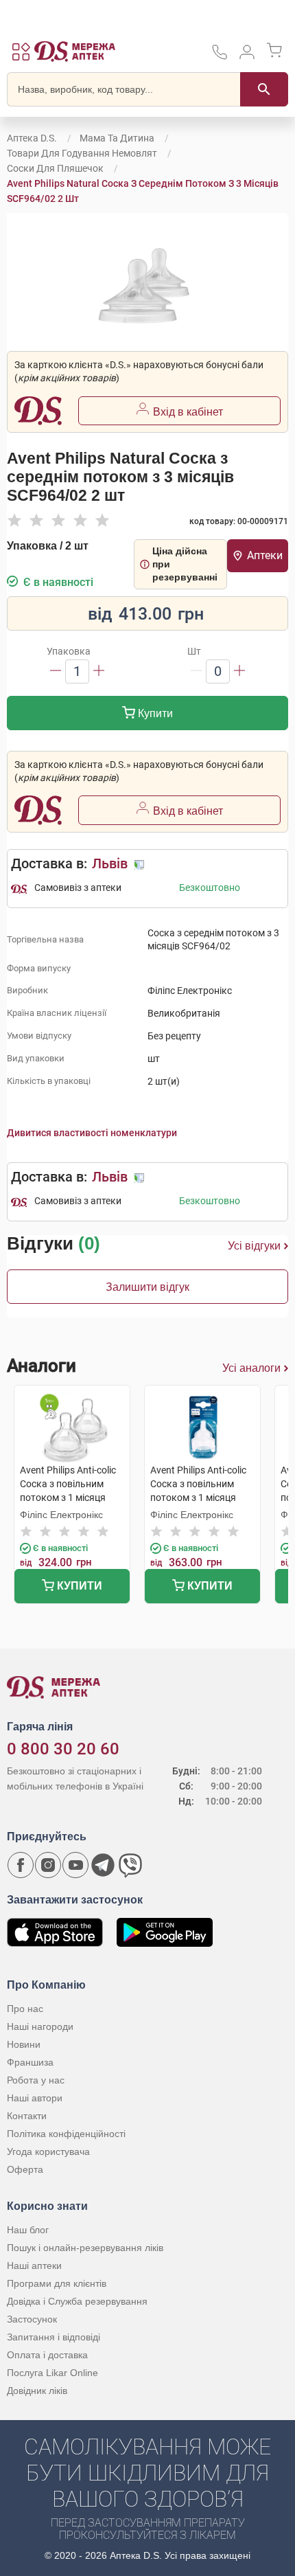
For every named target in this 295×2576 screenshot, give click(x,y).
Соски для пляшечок (55, 168)
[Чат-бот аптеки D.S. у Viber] (130, 1865)
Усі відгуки (254, 1246)
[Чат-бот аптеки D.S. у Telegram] (103, 1865)
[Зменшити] (56, 671)
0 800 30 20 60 (63, 1749)
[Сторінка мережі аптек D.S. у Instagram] (48, 1865)
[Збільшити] (99, 671)
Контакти (27, 2116)
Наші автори (35, 2098)
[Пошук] (264, 89)
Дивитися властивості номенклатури (92, 1133)
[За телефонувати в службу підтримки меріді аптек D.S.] (220, 57)
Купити (154, 713)
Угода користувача (48, 2151)
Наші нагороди (40, 2026)
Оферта (25, 2169)
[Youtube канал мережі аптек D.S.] (75, 1865)
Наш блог (28, 2230)
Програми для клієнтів (57, 2283)
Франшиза (30, 2062)
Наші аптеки (34, 2266)
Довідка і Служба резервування (77, 2301)
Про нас (25, 2009)
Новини (24, 2044)
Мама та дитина (117, 138)
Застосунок (32, 2319)
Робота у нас (36, 2080)
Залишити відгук (147, 1287)
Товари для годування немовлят (82, 153)
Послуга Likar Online (52, 2373)
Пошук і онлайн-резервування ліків (85, 2248)
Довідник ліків (37, 2391)
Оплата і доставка (47, 2355)
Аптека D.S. (32, 138)
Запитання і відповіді (54, 2337)
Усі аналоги (251, 1368)
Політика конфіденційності (66, 2134)
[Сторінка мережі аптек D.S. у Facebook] (21, 1865)
